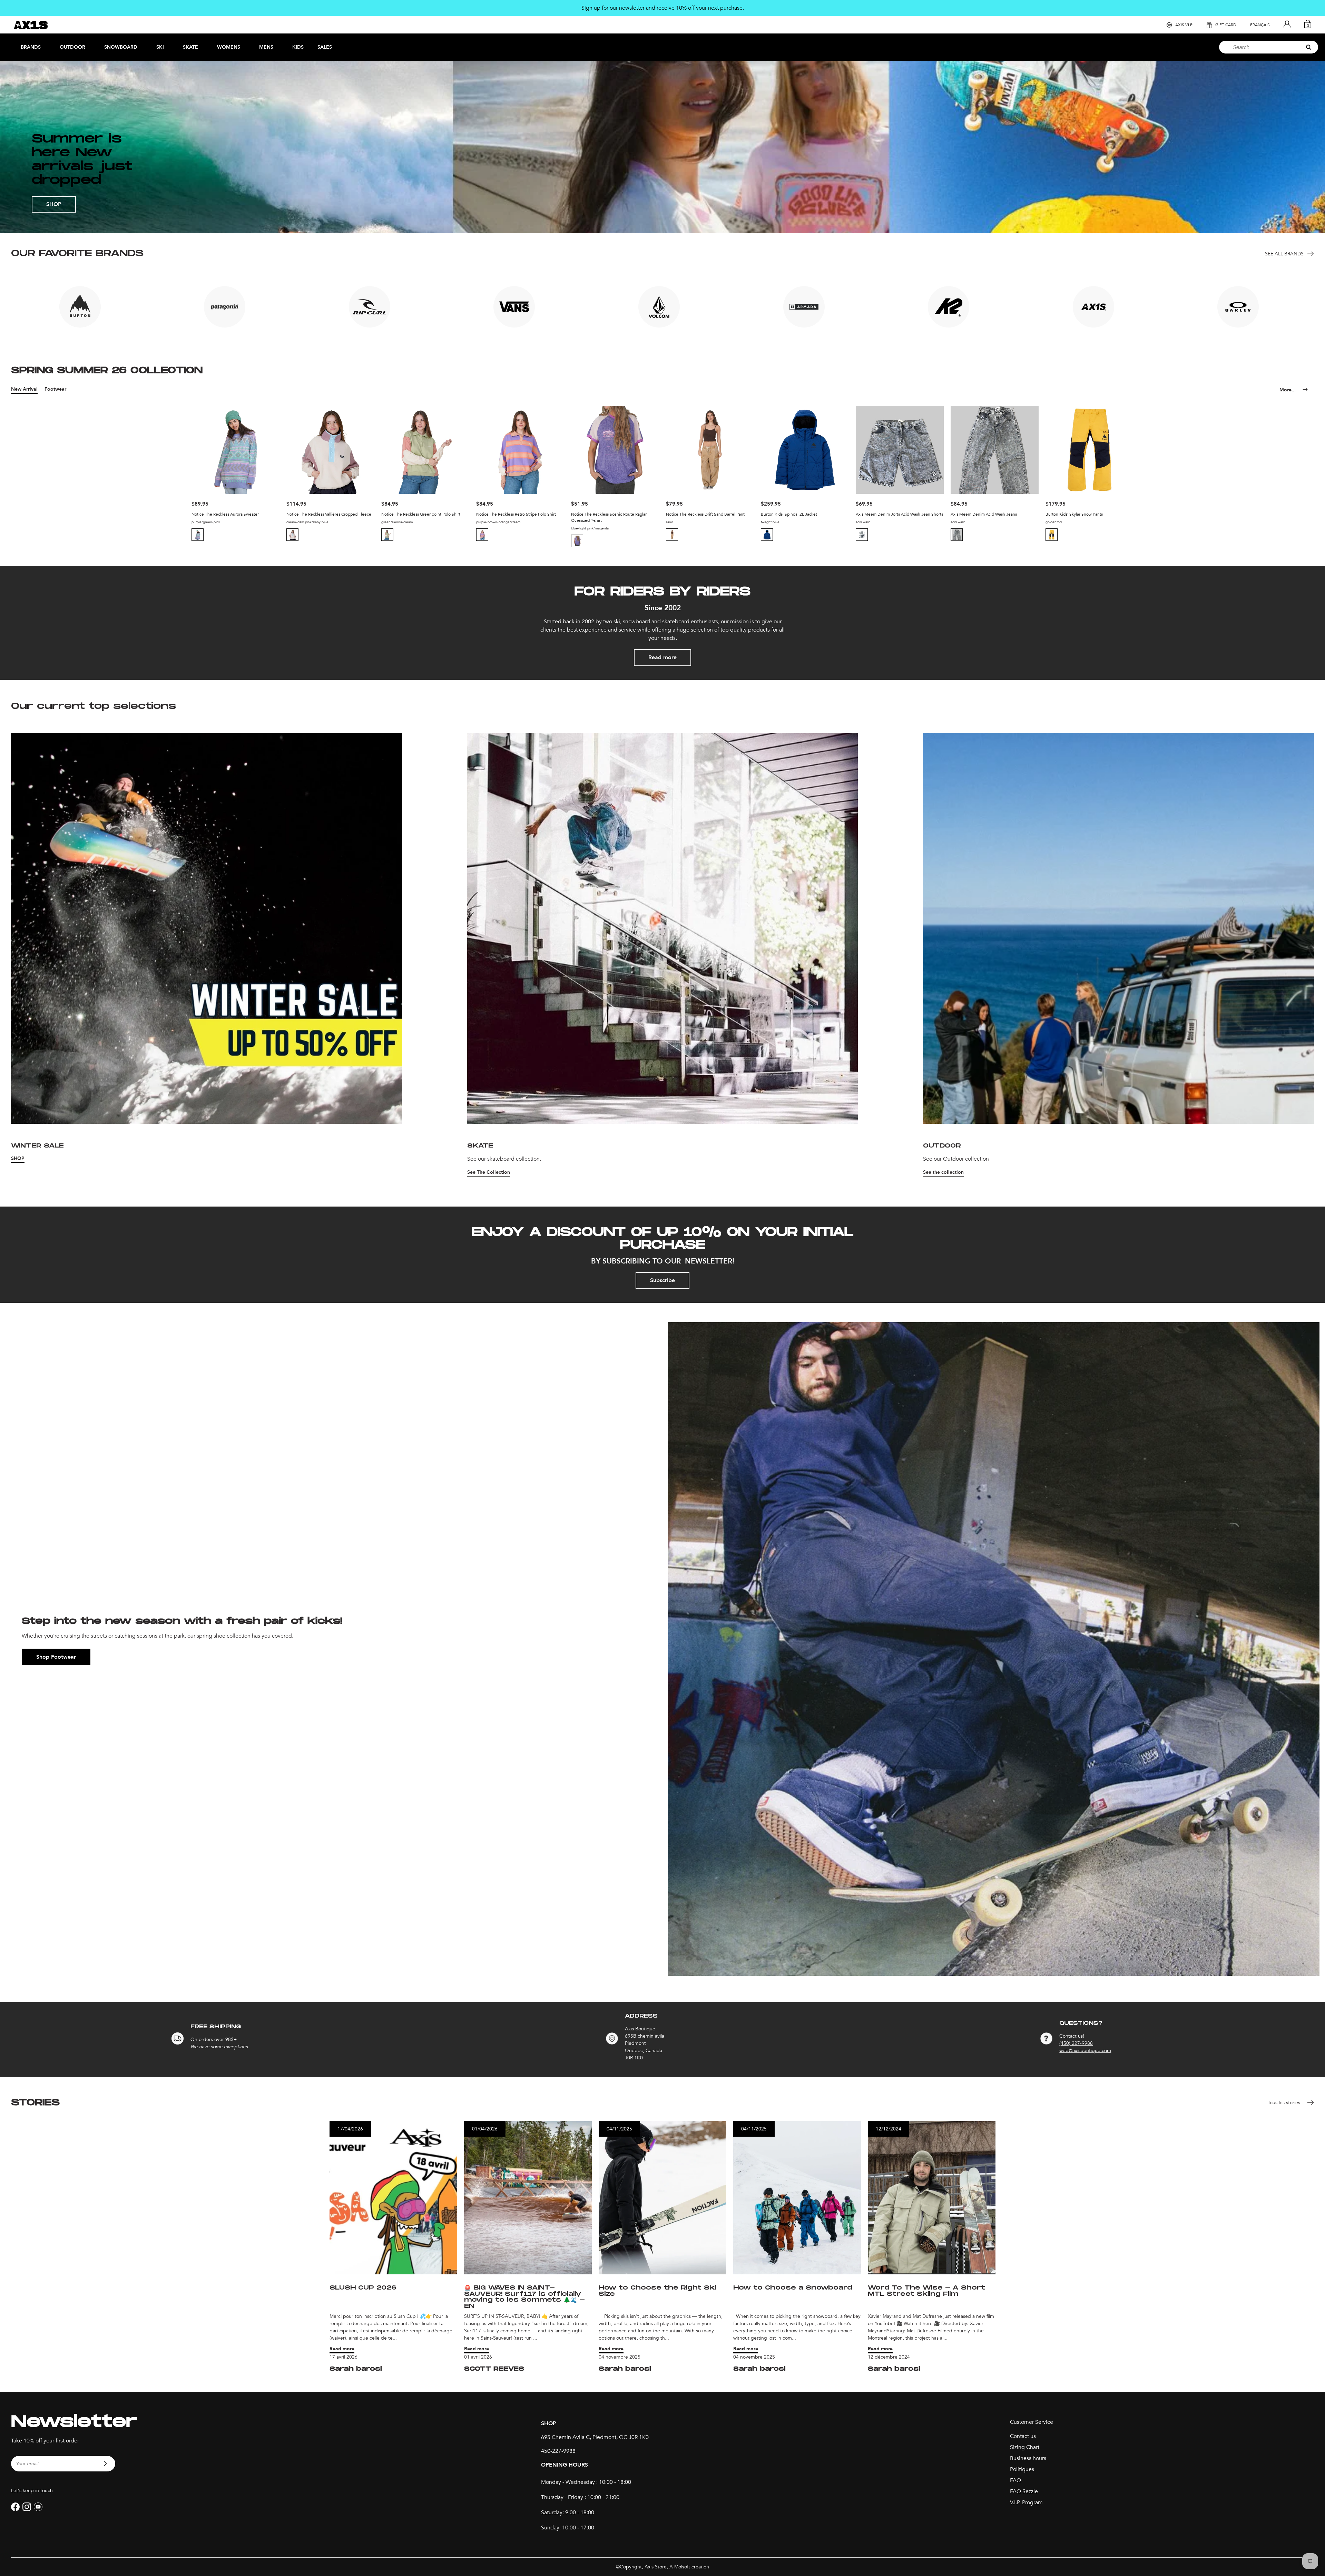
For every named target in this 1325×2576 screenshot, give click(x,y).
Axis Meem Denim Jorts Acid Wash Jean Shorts (899, 514)
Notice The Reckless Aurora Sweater (225, 514)
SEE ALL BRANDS (1284, 254)
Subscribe (662, 1280)
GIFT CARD (1226, 25)
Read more (662, 657)
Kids (298, 47)
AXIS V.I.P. (1184, 25)
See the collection (943, 1172)
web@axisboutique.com (1085, 2051)
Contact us (1023, 2436)
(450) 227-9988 (1076, 2043)
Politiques (1022, 2469)
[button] (198, 535)
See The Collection (489, 1172)
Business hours (1028, 2458)
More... (1288, 390)
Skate (190, 47)
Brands (31, 47)
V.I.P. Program (1026, 2502)
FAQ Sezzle (1024, 2491)
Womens (229, 47)
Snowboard (121, 47)
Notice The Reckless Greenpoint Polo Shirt (421, 514)
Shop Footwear (56, 1657)
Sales (325, 47)
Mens (266, 47)
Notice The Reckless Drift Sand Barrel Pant (705, 514)
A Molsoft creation (689, 2567)
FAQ (1015, 2480)
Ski (160, 47)
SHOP (54, 204)
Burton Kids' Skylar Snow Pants (1074, 514)
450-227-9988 (558, 2451)
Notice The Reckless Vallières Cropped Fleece (329, 514)
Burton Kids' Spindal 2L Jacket (789, 514)
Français (1260, 25)
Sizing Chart (1025, 2447)
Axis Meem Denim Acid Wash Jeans (984, 514)
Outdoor (72, 47)
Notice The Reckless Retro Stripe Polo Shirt (516, 514)
